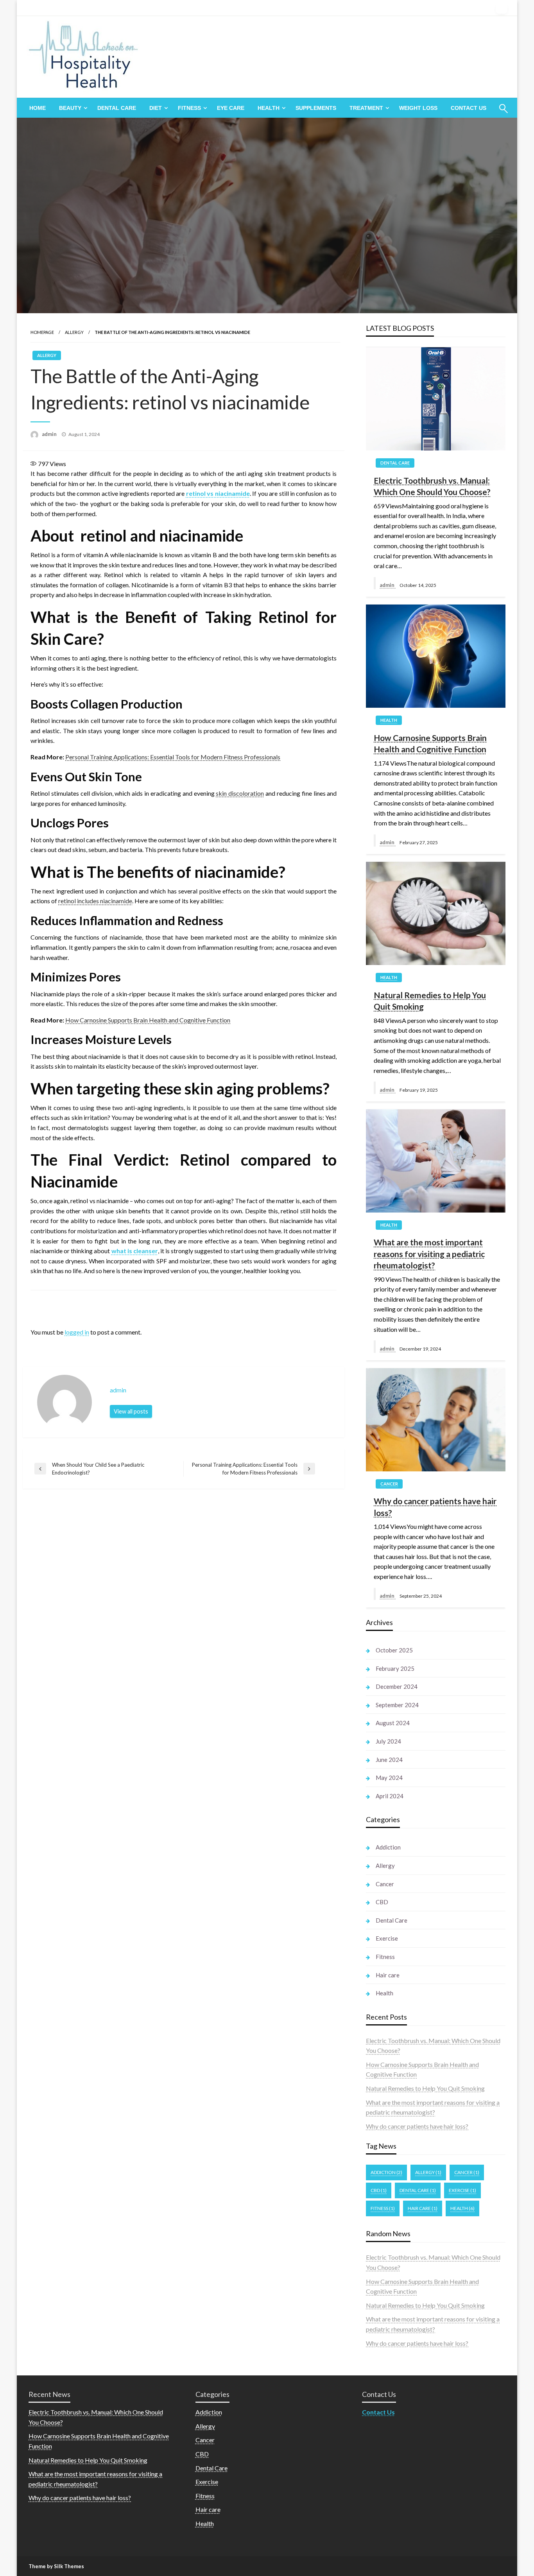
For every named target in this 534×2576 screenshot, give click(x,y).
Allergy (74, 332)
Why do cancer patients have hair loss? (435, 1507)
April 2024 (390, 1796)
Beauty (70, 108)
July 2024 (388, 1741)
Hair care (388, 1975)
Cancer (389, 1484)
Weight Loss (418, 108)
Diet (156, 108)
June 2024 (389, 1760)
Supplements (316, 108)
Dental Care (117, 108)
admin (50, 434)
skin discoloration (240, 793)
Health (269, 108)
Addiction (388, 1847)
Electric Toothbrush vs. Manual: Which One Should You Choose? (432, 486)
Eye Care (231, 108)
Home (38, 108)
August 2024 (393, 1723)
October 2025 (394, 1650)
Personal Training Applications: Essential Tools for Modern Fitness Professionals (173, 757)
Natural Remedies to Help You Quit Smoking (430, 1001)
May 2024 (389, 1778)
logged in (77, 1332)
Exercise (387, 1938)
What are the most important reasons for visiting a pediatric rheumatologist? (429, 1254)
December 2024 (397, 1686)
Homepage (42, 332)
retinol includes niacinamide (95, 901)
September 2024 (397, 1705)
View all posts (131, 1411)
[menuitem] (38, 108)
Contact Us (469, 108)
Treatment (366, 108)
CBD (382, 1902)
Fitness (189, 108)
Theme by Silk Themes (56, 2566)
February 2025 (395, 1668)
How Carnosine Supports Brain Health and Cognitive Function (148, 1020)
